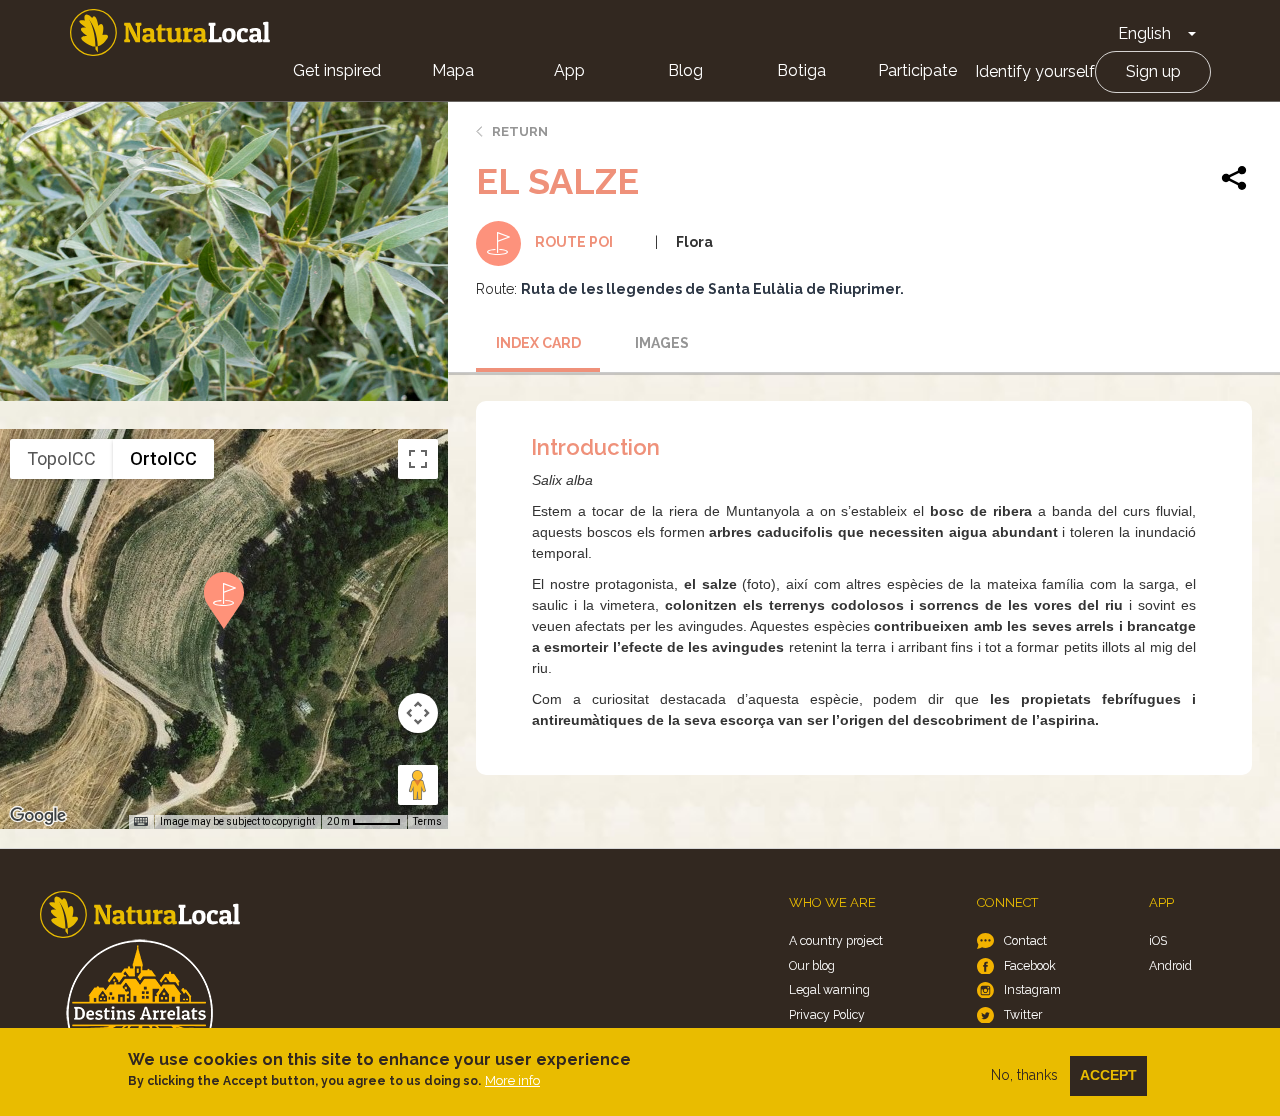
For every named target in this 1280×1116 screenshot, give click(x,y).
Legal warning (829, 989)
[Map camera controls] (418, 713)
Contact (1025, 940)
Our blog (812, 965)
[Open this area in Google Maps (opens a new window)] (38, 816)
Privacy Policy (827, 1014)
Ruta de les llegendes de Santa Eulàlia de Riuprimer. (712, 289)
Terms (427, 821)
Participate (917, 70)
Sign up (1153, 71)
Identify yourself (1035, 71)
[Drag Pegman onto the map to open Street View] (418, 785)
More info (512, 1080)
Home (170, 32)
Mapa (453, 70)
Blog (685, 70)
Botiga (801, 70)
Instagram (1032, 989)
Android (1170, 965)
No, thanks (1024, 1075)
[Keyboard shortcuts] (141, 822)
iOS (1158, 940)
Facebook (1030, 965)
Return (520, 131)
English (1144, 33)
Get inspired (337, 70)
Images (662, 343)
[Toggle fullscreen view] (418, 459)
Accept (1108, 1075)
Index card (538, 343)
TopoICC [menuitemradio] (61, 458)
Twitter (1023, 1014)
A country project (836, 940)
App (569, 70)
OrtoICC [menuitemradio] (163, 458)
